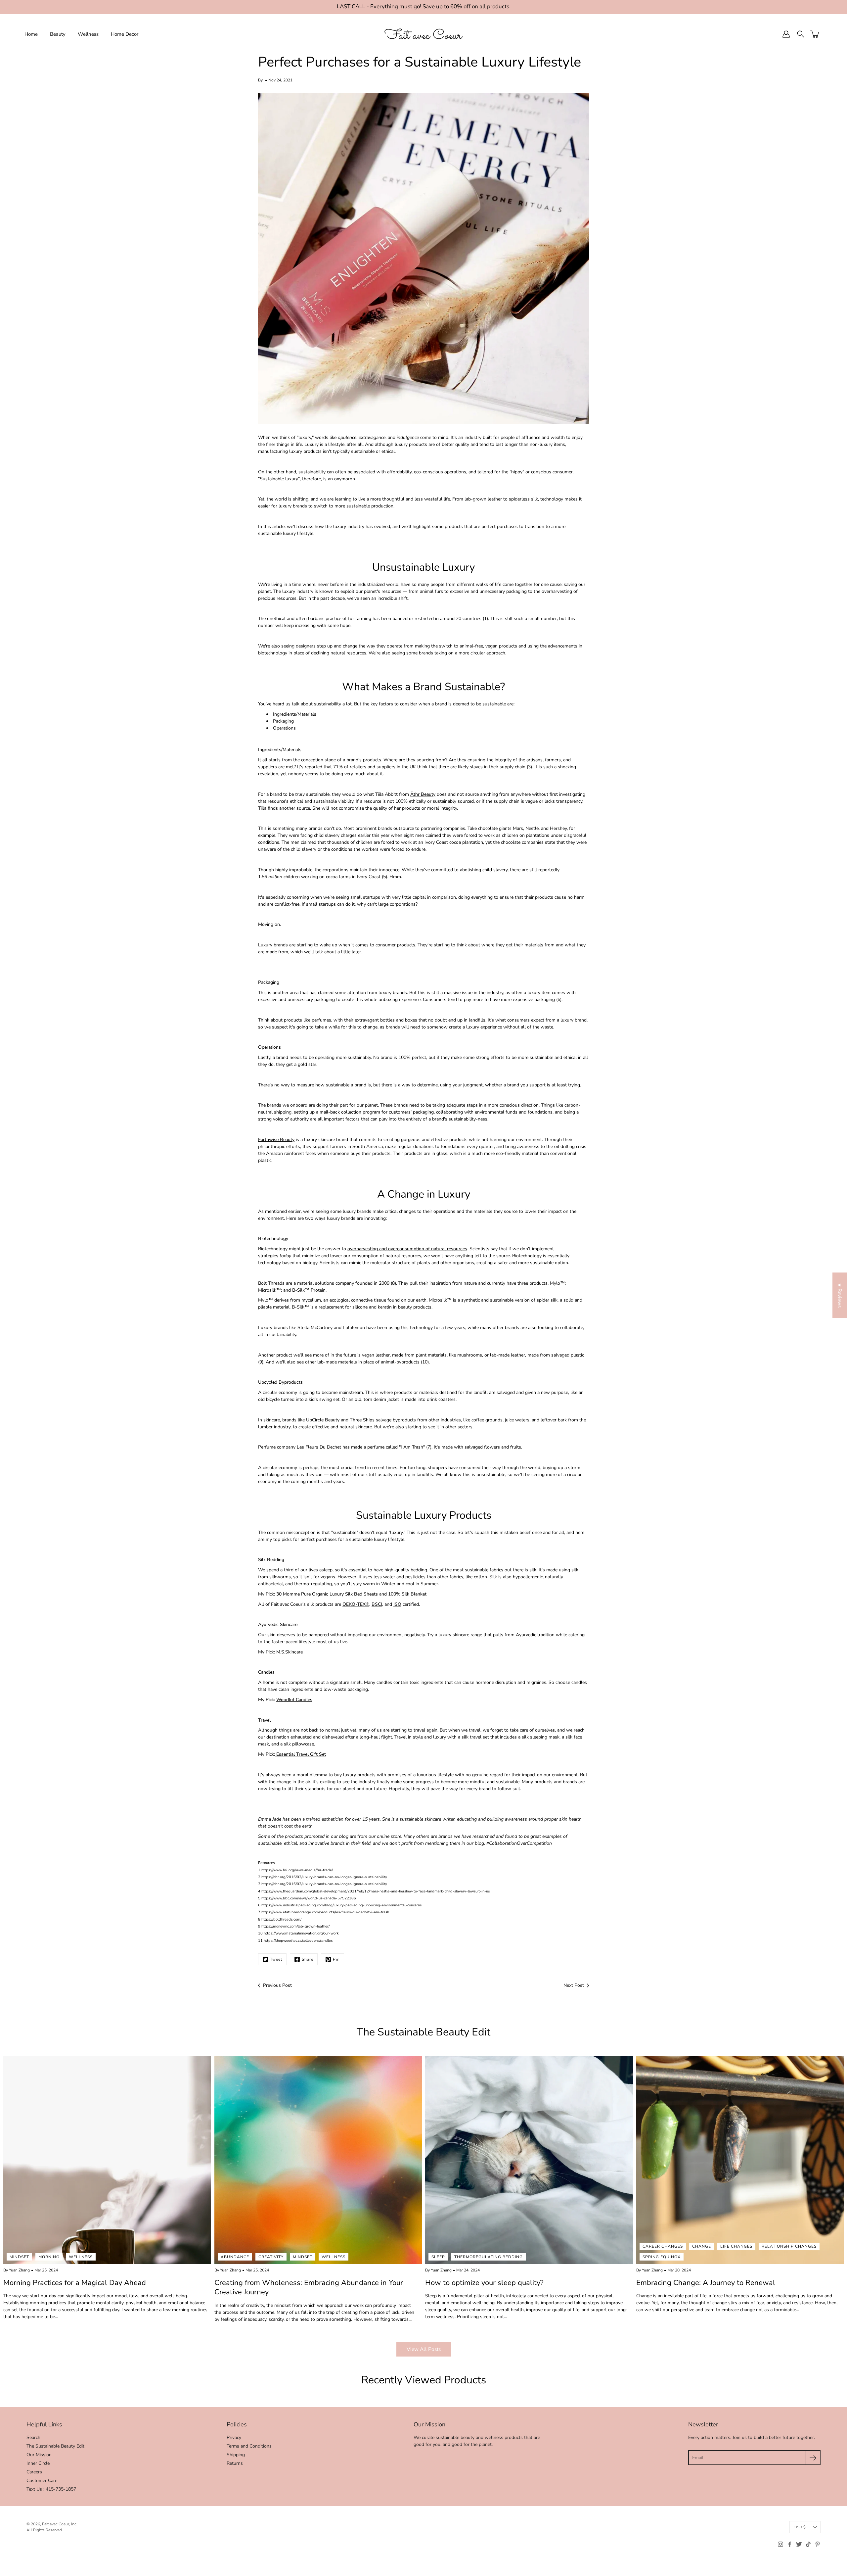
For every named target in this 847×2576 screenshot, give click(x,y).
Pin (336, 1959)
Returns (235, 2463)
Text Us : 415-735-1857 (51, 2489)
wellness (81, 2257)
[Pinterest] (818, 2544)
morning (49, 2257)
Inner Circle (38, 2463)
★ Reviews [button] (840, 1295)
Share (308, 1959)
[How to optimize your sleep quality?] (529, 2160)
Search (33, 2437)
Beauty (58, 34)
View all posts (424, 2349)
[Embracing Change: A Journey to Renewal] (740, 2160)
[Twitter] (799, 2544)
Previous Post (277, 1985)
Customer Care (42, 2481)
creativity (271, 2257)
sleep (438, 2257)
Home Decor (125, 34)
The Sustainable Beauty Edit (55, 2446)
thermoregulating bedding (489, 2257)
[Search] (801, 34)
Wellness (88, 34)
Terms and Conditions (249, 2446)
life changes (736, 2246)
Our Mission (39, 2455)
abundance (235, 2257)
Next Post (574, 1985)
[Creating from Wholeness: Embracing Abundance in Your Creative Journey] (318, 2160)
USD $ (800, 2527)
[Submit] (813, 2458)
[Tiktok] (808, 2544)
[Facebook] (790, 2544)
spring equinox (662, 2257)
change (702, 2246)
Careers (34, 2472)
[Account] (786, 34)
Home (31, 34)
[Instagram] (780, 2544)
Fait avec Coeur (56, 2524)
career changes (663, 2246)
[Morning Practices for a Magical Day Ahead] (107, 2160)
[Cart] (815, 34)
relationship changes (789, 2246)
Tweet (276, 1959)
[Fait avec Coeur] (423, 34)
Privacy (234, 2437)
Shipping (236, 2455)
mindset (19, 2257)
